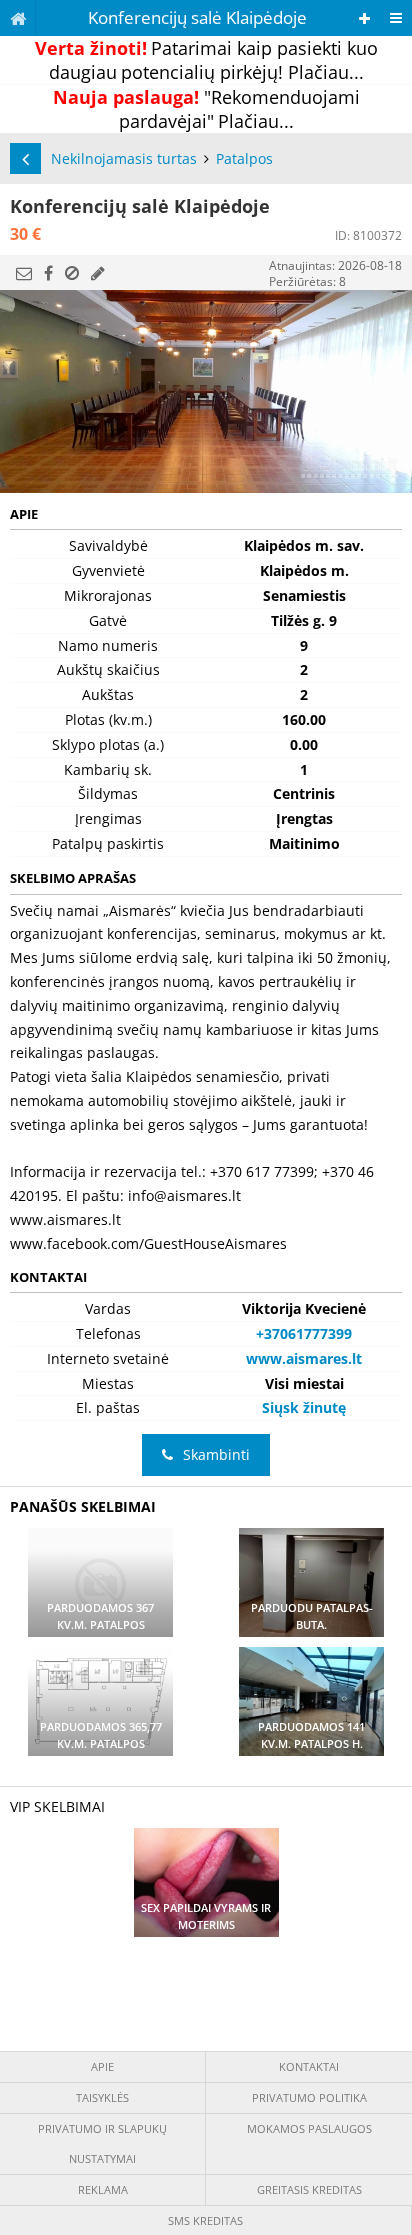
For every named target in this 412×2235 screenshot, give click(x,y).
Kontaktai (309, 2066)
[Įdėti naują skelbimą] (364, 18)
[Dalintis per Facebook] (48, 273)
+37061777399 (304, 1333)
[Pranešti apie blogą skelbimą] (72, 273)
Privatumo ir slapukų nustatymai (102, 2143)
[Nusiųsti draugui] (24, 273)
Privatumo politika (309, 2097)
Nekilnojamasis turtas (124, 158)
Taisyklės (102, 2097)
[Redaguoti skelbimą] (98, 273)
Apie (102, 2066)
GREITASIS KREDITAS (309, 2189)
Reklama (103, 2189)
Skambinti (216, 1454)
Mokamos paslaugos (309, 2128)
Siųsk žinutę (304, 1407)
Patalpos (244, 158)
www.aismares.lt (304, 1358)
